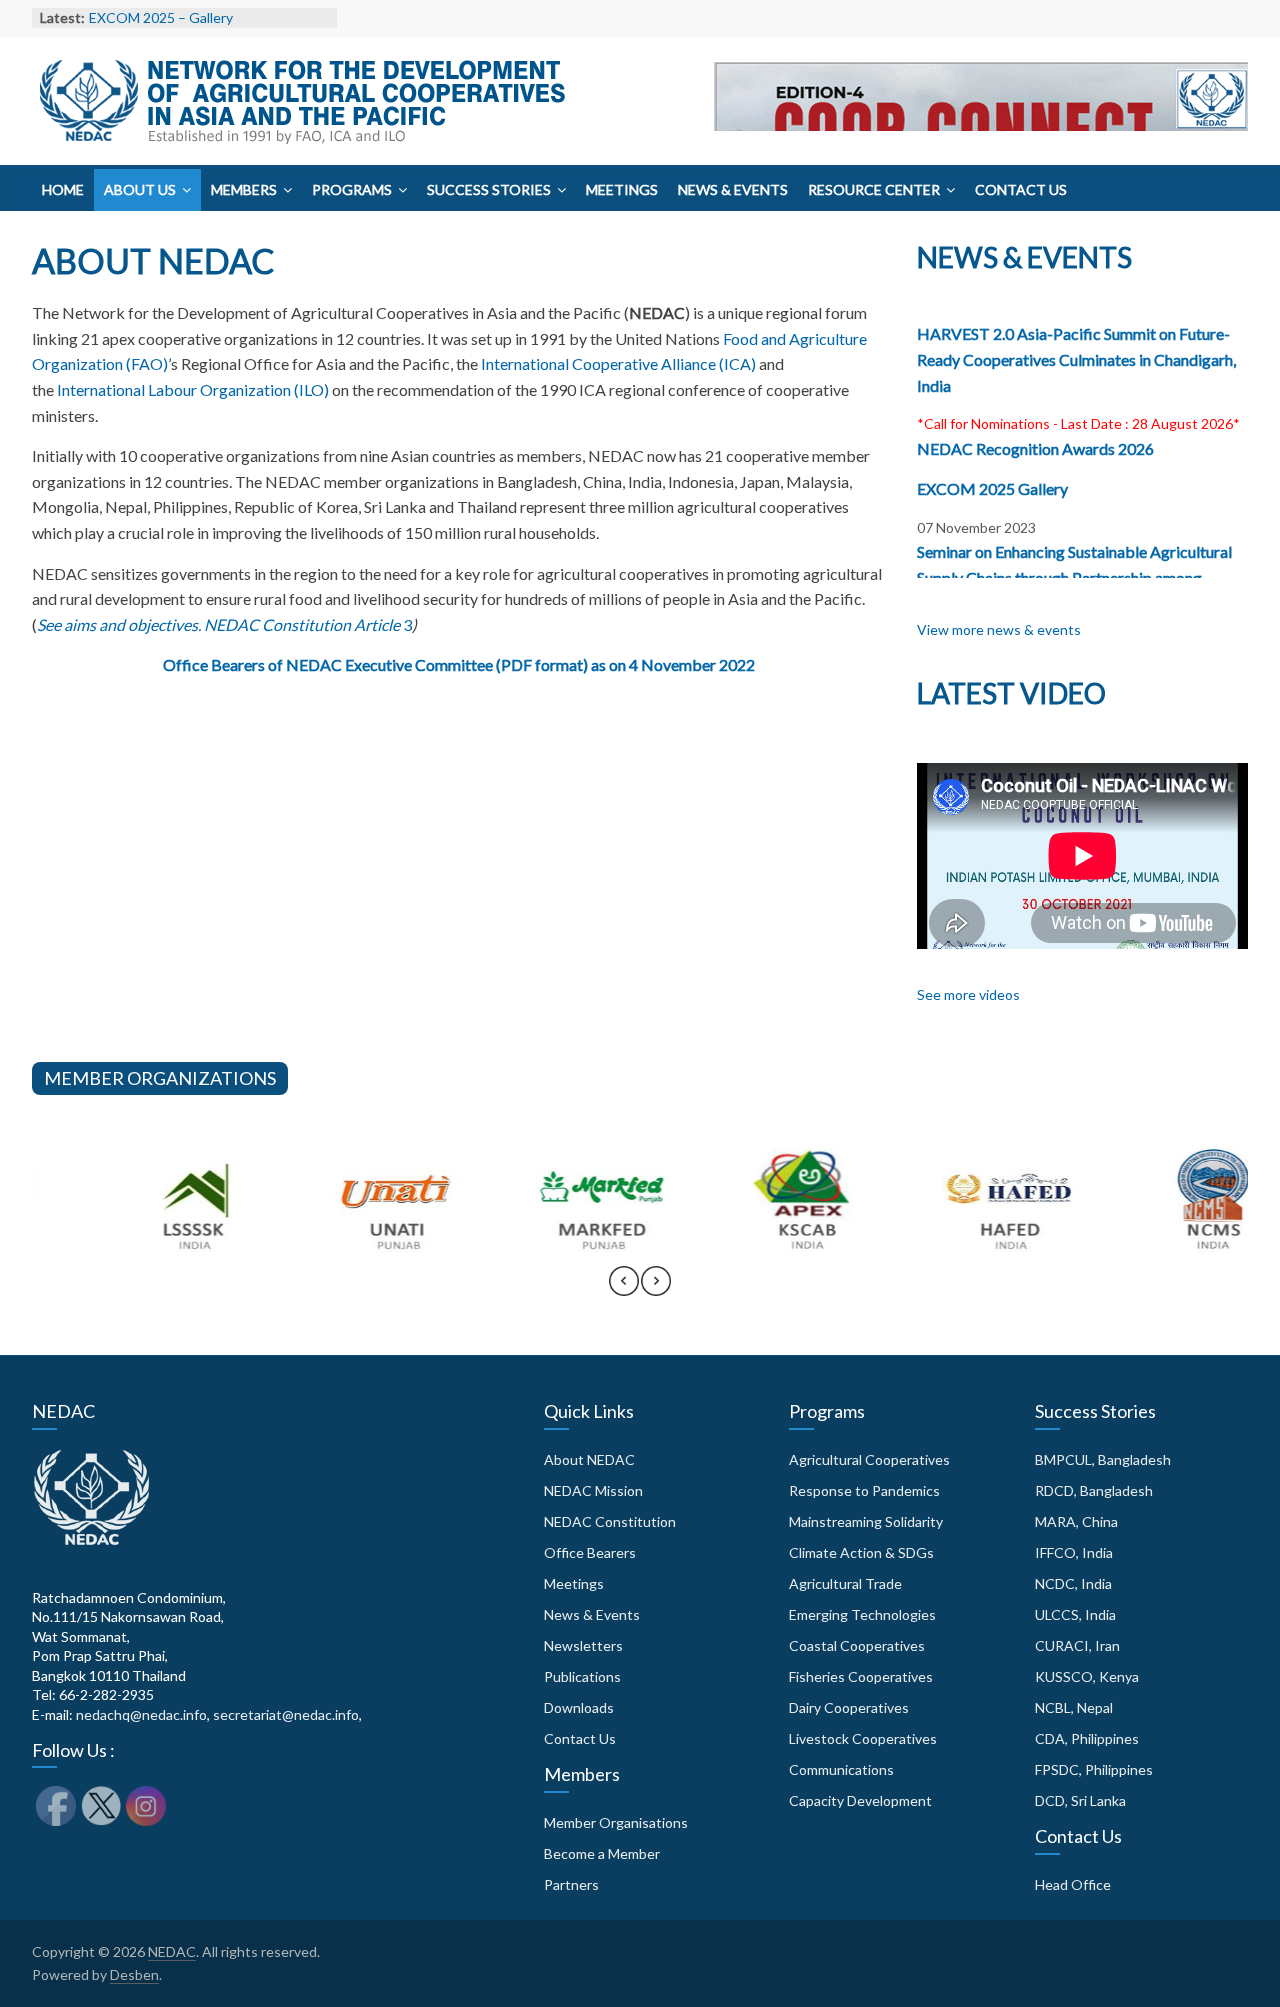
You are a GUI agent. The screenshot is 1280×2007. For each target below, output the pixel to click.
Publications (582, 1676)
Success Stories (489, 189)
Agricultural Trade (845, 1583)
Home (63, 189)
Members (244, 189)
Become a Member (602, 1853)
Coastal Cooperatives (857, 1645)
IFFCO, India (1074, 1552)
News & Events (733, 189)
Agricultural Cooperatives (869, 1459)
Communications (841, 1769)
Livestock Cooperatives (863, 1738)
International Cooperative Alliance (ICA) (618, 363)
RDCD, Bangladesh (1094, 1490)
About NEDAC (589, 1459)
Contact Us (1021, 189)
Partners (571, 1884)
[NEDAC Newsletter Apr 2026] (981, 135)
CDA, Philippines (1087, 1738)
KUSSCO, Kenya (1087, 1676)
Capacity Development (860, 1800)
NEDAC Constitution (610, 1521)
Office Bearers (590, 1552)
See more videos (968, 994)
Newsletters (583, 1645)
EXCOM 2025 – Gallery (161, 17)
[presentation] (624, 1290)
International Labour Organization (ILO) (193, 389)
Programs (352, 189)
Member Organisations (616, 1822)
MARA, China (1076, 1521)
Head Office (1073, 1884)
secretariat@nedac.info (286, 1714)
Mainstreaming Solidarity (866, 1521)
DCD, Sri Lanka (1080, 1800)
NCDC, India (1073, 1583)
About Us (140, 189)
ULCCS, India (1075, 1614)
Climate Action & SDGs (861, 1552)
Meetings (622, 189)
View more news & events (999, 629)
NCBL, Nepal (1074, 1707)
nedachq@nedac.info (141, 1714)
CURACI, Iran (1077, 1645)
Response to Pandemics (864, 1490)
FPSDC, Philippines (1094, 1769)
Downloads (579, 1707)
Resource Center (874, 189)
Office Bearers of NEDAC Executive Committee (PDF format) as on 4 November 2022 (459, 664)
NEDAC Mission (593, 1490)
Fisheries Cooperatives (861, 1676)
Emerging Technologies (862, 1614)
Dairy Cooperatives (849, 1707)
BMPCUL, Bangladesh (1103, 1459)
